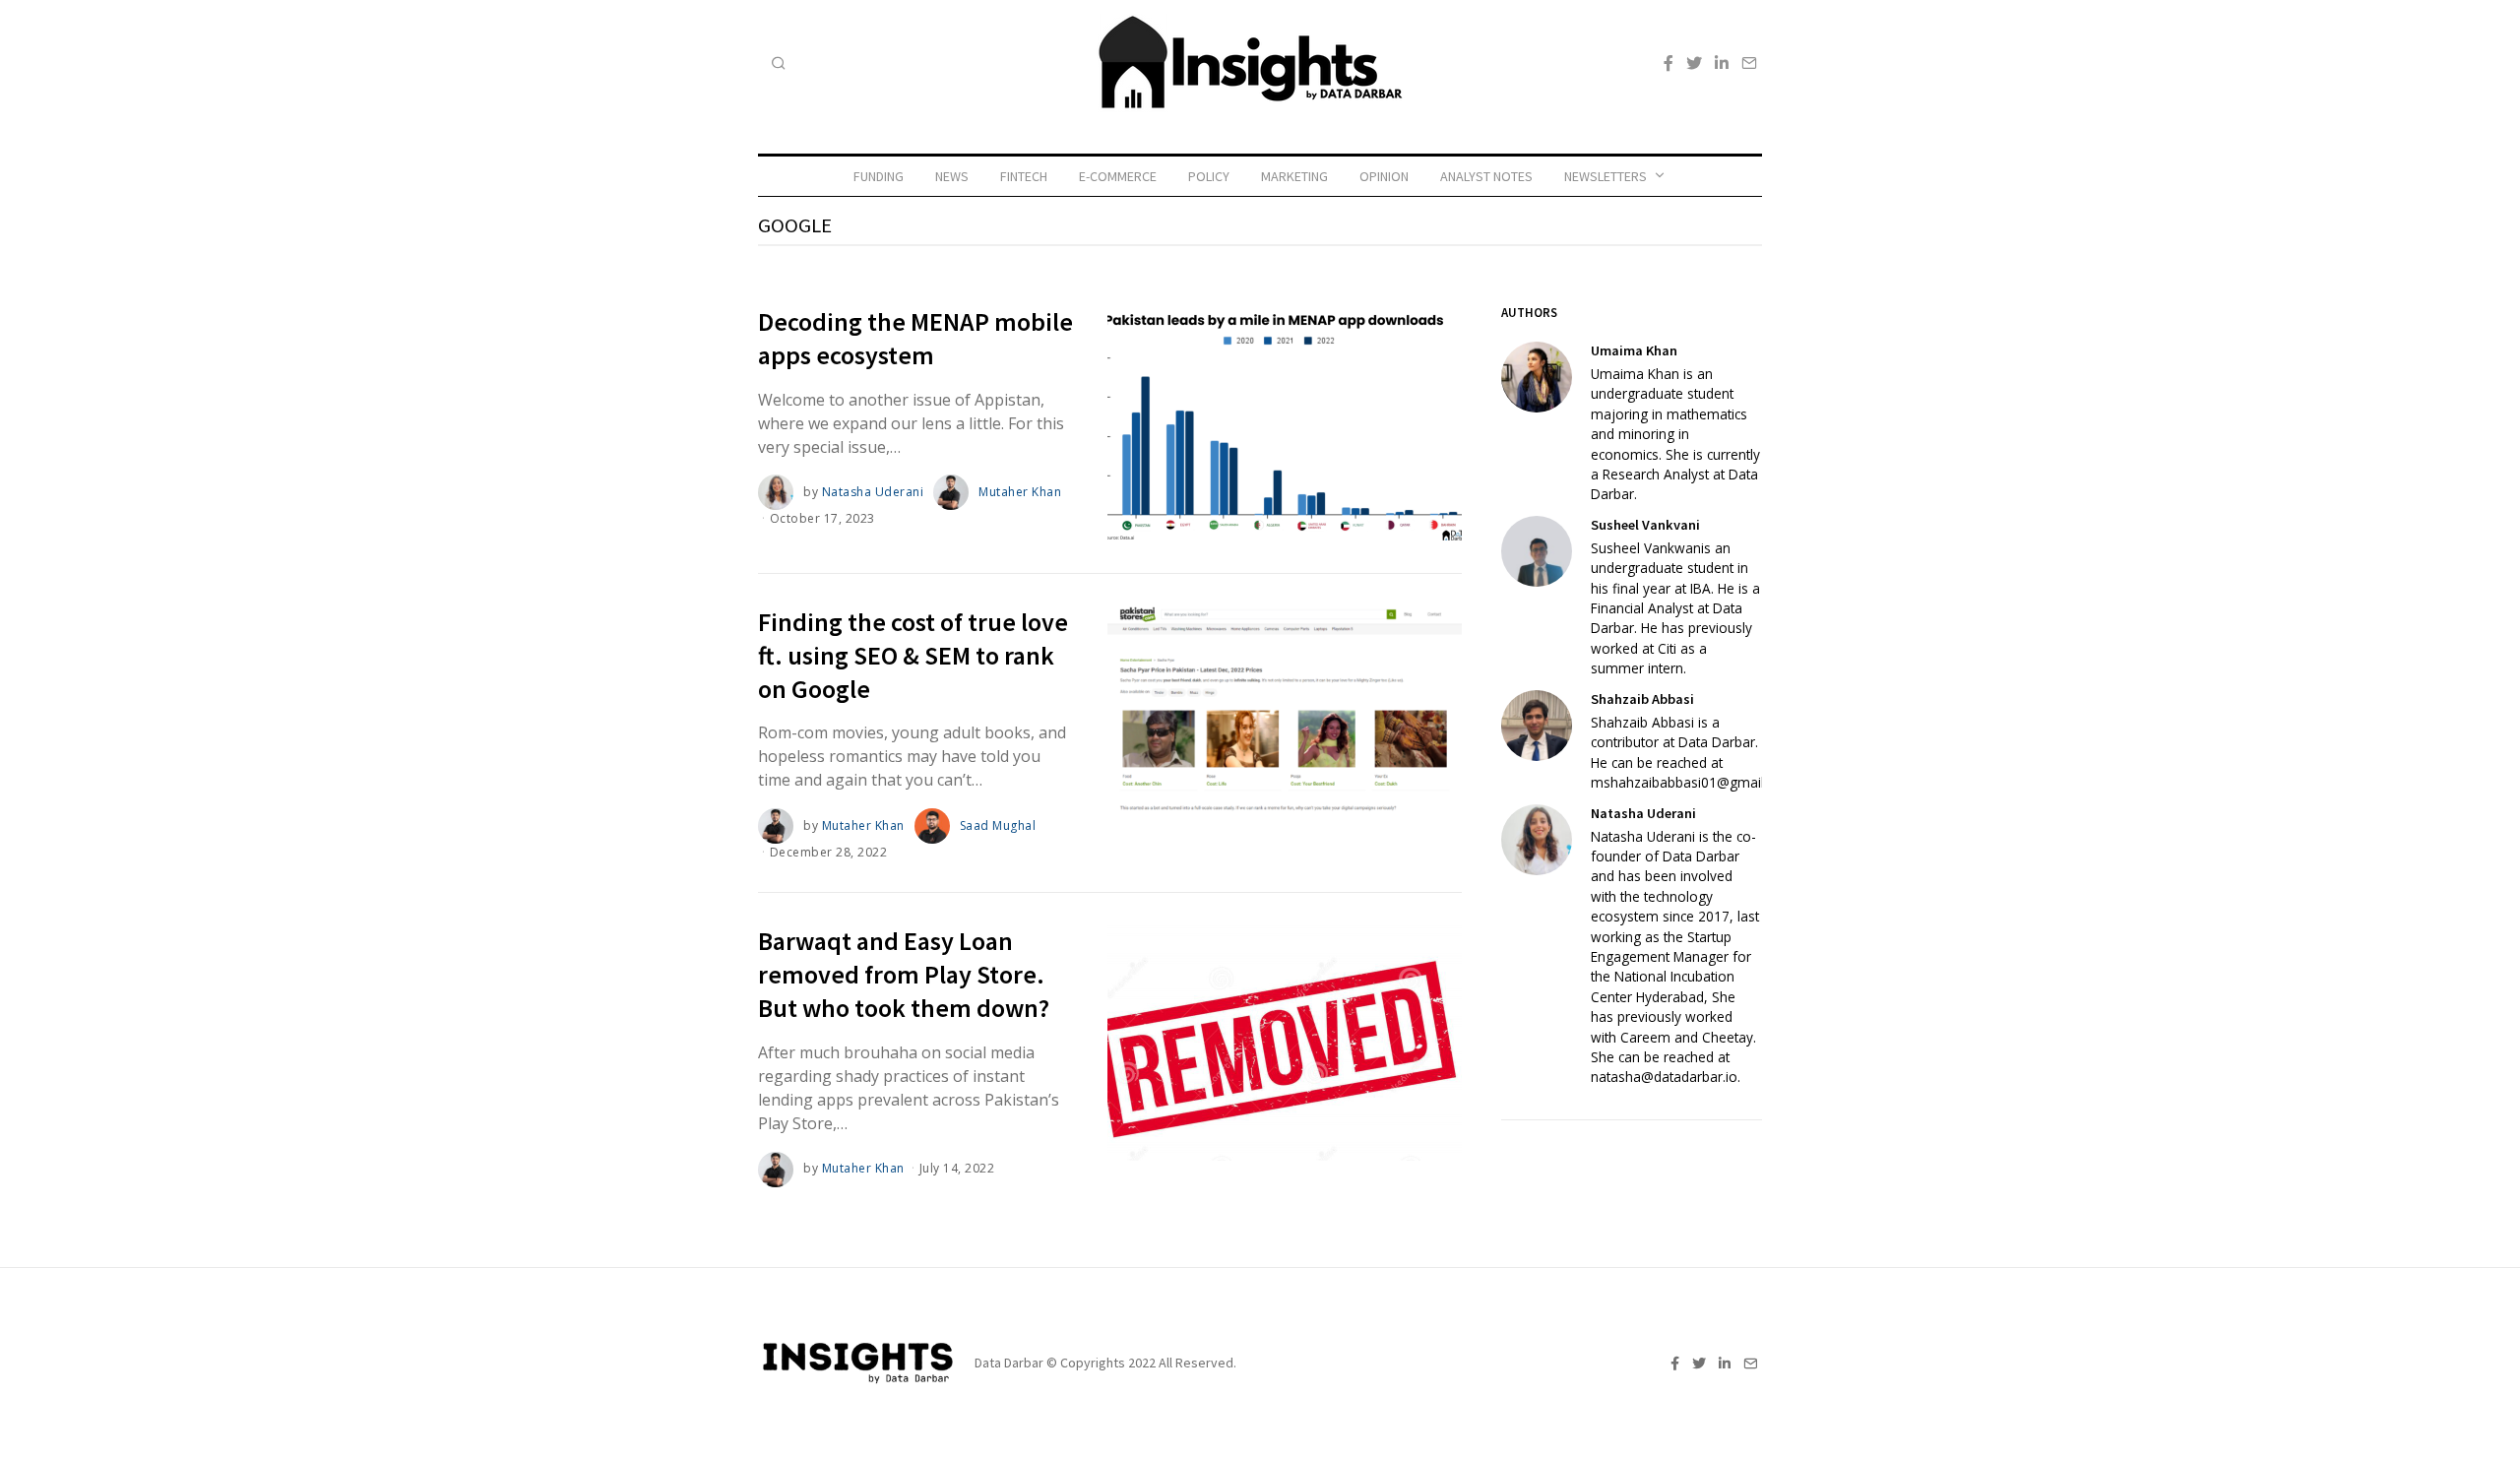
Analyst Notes (1486, 176)
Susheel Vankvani (1645, 525)
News (952, 176)
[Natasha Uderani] (1537, 840)
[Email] (1749, 63)
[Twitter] (1694, 63)
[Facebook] (1669, 63)
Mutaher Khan (1020, 492)
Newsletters (1606, 176)
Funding (879, 176)
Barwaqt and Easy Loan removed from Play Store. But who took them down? (904, 974)
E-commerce (1118, 176)
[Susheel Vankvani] (1537, 551)
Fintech (1024, 176)
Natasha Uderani (873, 492)
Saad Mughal (998, 825)
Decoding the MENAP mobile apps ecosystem (915, 338)
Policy (1209, 176)
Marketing (1294, 176)
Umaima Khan (1634, 350)
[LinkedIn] (1722, 63)
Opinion (1384, 176)
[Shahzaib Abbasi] (1537, 726)
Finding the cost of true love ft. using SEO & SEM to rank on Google (913, 655)
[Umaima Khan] (1537, 377)
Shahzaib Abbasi (1642, 699)
